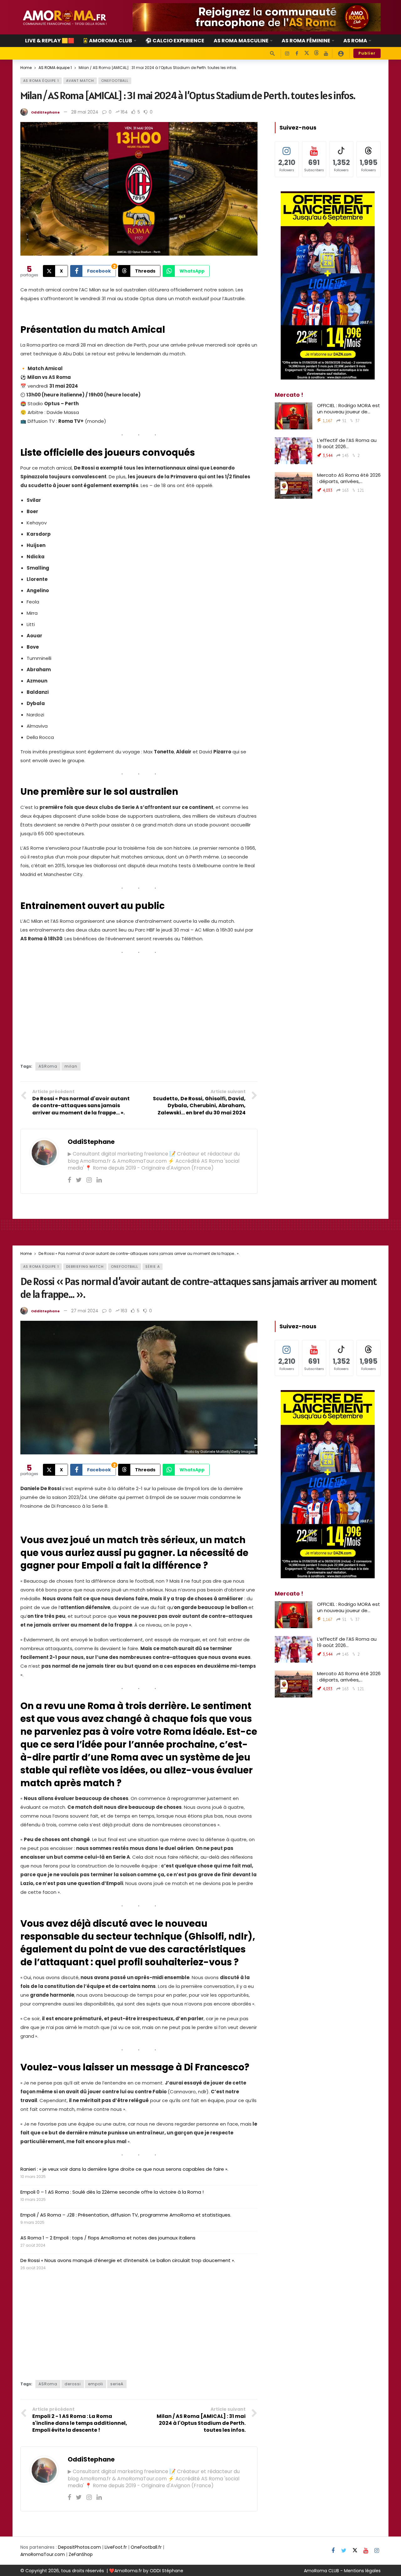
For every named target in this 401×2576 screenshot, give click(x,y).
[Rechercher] (272, 53)
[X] (307, 53)
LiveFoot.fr (116, 2547)
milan (71, 1066)
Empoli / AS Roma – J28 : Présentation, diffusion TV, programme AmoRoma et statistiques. (126, 2215)
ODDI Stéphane (167, 2571)
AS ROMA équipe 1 (41, 81)
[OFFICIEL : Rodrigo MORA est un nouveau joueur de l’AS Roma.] (294, 416)
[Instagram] (287, 53)
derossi (73, 2384)
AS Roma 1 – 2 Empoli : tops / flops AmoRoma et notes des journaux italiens (108, 2238)
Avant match (80, 81)
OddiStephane (45, 112)
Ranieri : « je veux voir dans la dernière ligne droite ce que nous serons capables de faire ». (124, 2169)
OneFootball (115, 81)
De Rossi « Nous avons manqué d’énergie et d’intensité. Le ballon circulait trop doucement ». (128, 2260)
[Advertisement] (139, 1006)
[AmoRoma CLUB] (341, 53)
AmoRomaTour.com (43, 2554)
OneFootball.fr (146, 2547)
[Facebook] (297, 53)
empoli (96, 2384)
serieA (117, 2384)
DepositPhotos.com (79, 2547)
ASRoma (48, 1066)
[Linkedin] (99, 1180)
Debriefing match (85, 1267)
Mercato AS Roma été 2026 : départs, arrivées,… (349, 478)
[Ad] (257, 17)
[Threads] (316, 53)
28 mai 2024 (85, 112)
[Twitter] (79, 1180)
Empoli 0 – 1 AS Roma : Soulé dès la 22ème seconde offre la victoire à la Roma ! (112, 2192)
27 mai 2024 (85, 1311)
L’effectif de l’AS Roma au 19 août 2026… (347, 443)
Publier (367, 53)
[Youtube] (326, 53)
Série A (153, 1267)
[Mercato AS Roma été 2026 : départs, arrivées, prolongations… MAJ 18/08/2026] (294, 486)
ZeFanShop (81, 2554)
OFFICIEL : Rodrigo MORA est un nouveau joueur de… (349, 409)
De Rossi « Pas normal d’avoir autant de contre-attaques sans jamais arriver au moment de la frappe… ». (198, 1288)
